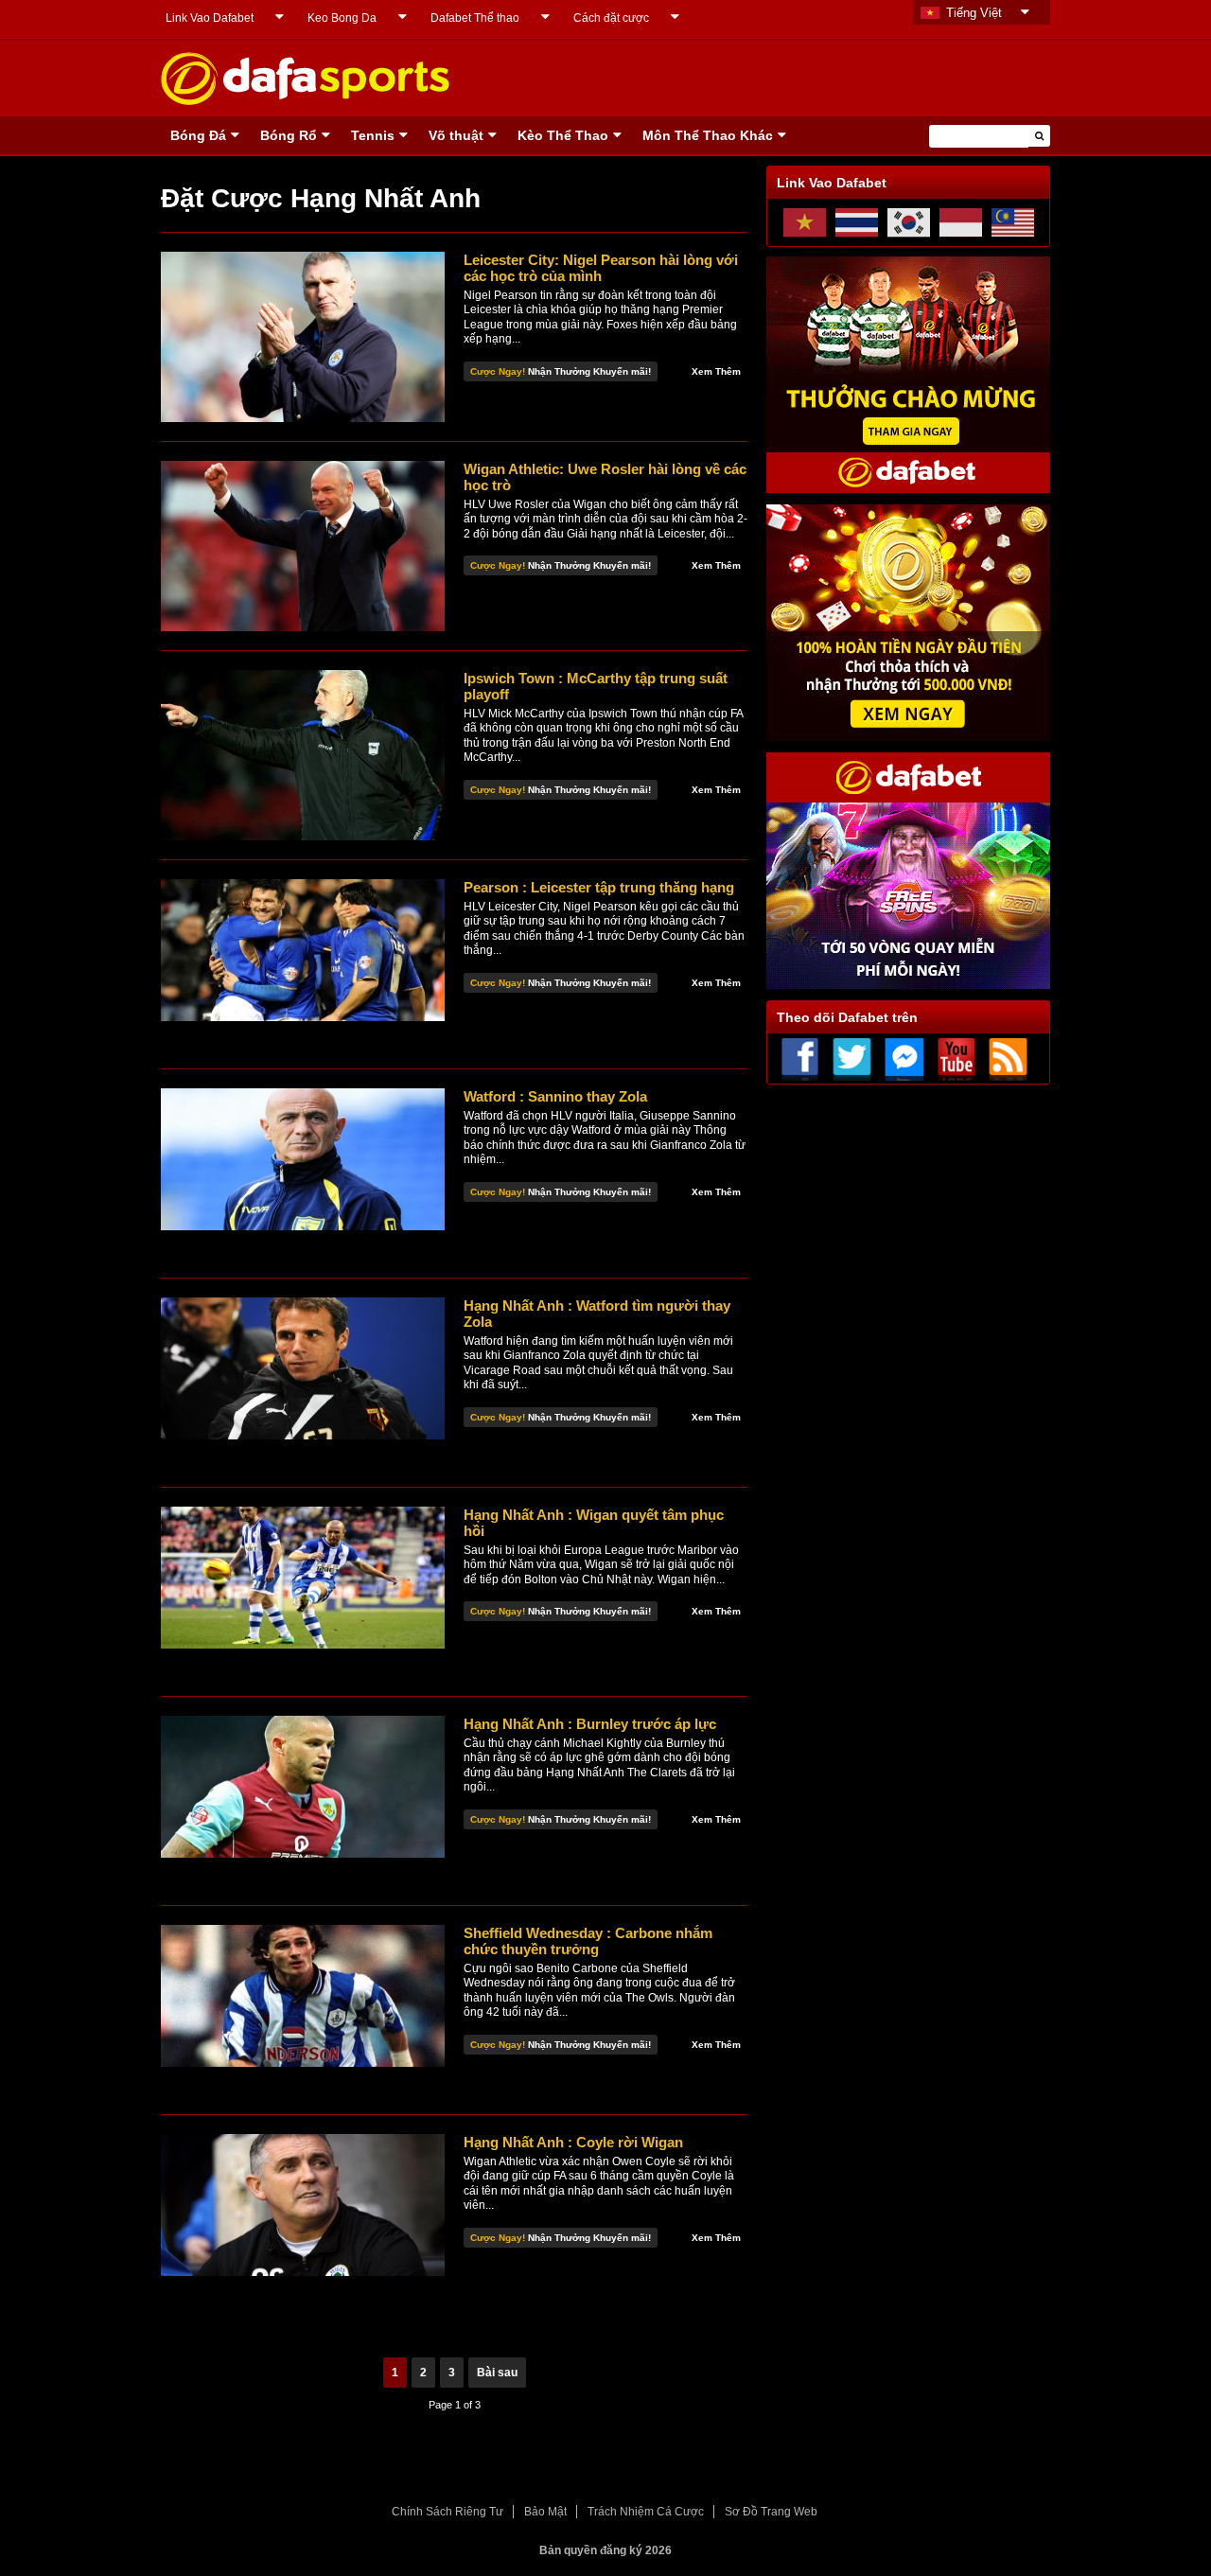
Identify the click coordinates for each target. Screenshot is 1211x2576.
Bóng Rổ (289, 135)
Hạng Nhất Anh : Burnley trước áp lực (590, 1724)
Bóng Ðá (198, 135)
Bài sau (497, 2373)
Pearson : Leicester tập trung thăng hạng (599, 887)
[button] (1039, 136)
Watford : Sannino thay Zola (555, 1096)
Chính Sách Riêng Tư (448, 2512)
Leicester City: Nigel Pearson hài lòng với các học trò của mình (601, 268)
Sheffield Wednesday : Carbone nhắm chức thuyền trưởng (588, 1941)
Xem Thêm (716, 371)
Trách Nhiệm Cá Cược (646, 2512)
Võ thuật (456, 135)
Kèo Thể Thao (563, 135)
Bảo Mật (545, 2512)
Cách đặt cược (611, 18)
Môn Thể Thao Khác (708, 135)
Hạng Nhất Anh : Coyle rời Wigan (573, 2142)
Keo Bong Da (342, 18)
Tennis (373, 135)
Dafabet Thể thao (475, 18)
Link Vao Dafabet (210, 18)
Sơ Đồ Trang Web (771, 2512)
